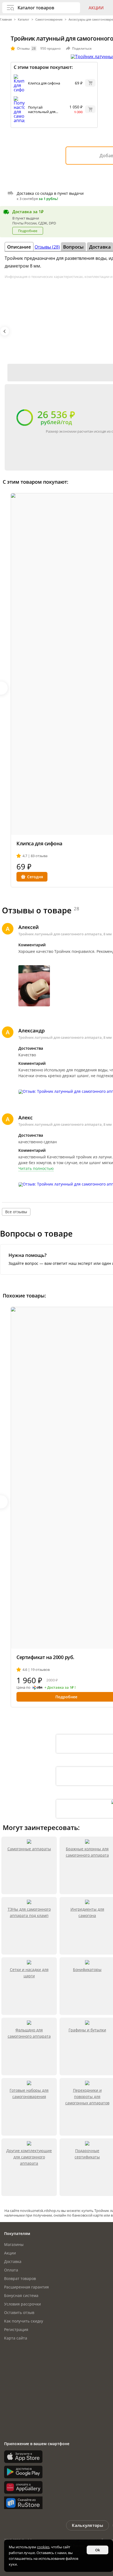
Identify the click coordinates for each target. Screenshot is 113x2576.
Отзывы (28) (47, 247)
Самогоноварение (49, 19)
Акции (96, 8)
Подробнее (28, 231)
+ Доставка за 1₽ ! (60, 1688)
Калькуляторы (87, 2525)
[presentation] (5, 331)
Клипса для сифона (44, 83)
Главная (6, 19)
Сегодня (35, 877)
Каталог (24, 19)
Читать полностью (36, 1169)
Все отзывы (16, 1212)
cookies (43, 2547)
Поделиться (82, 48)
